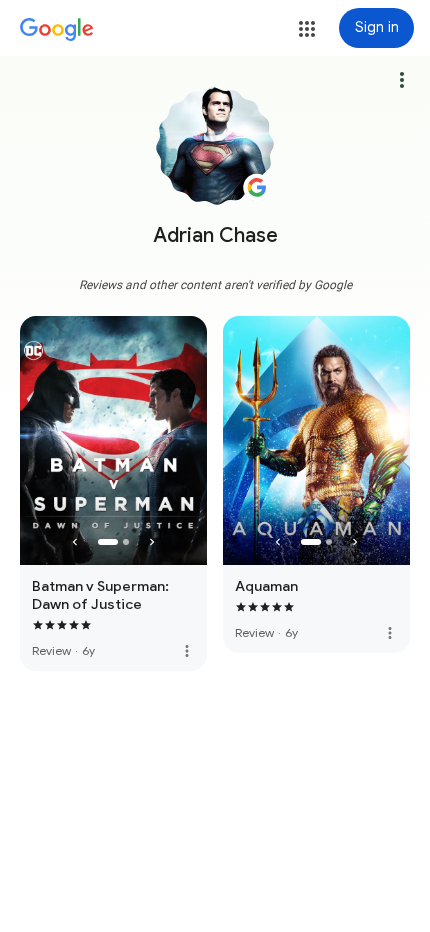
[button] (307, 29)
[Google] (57, 30)
